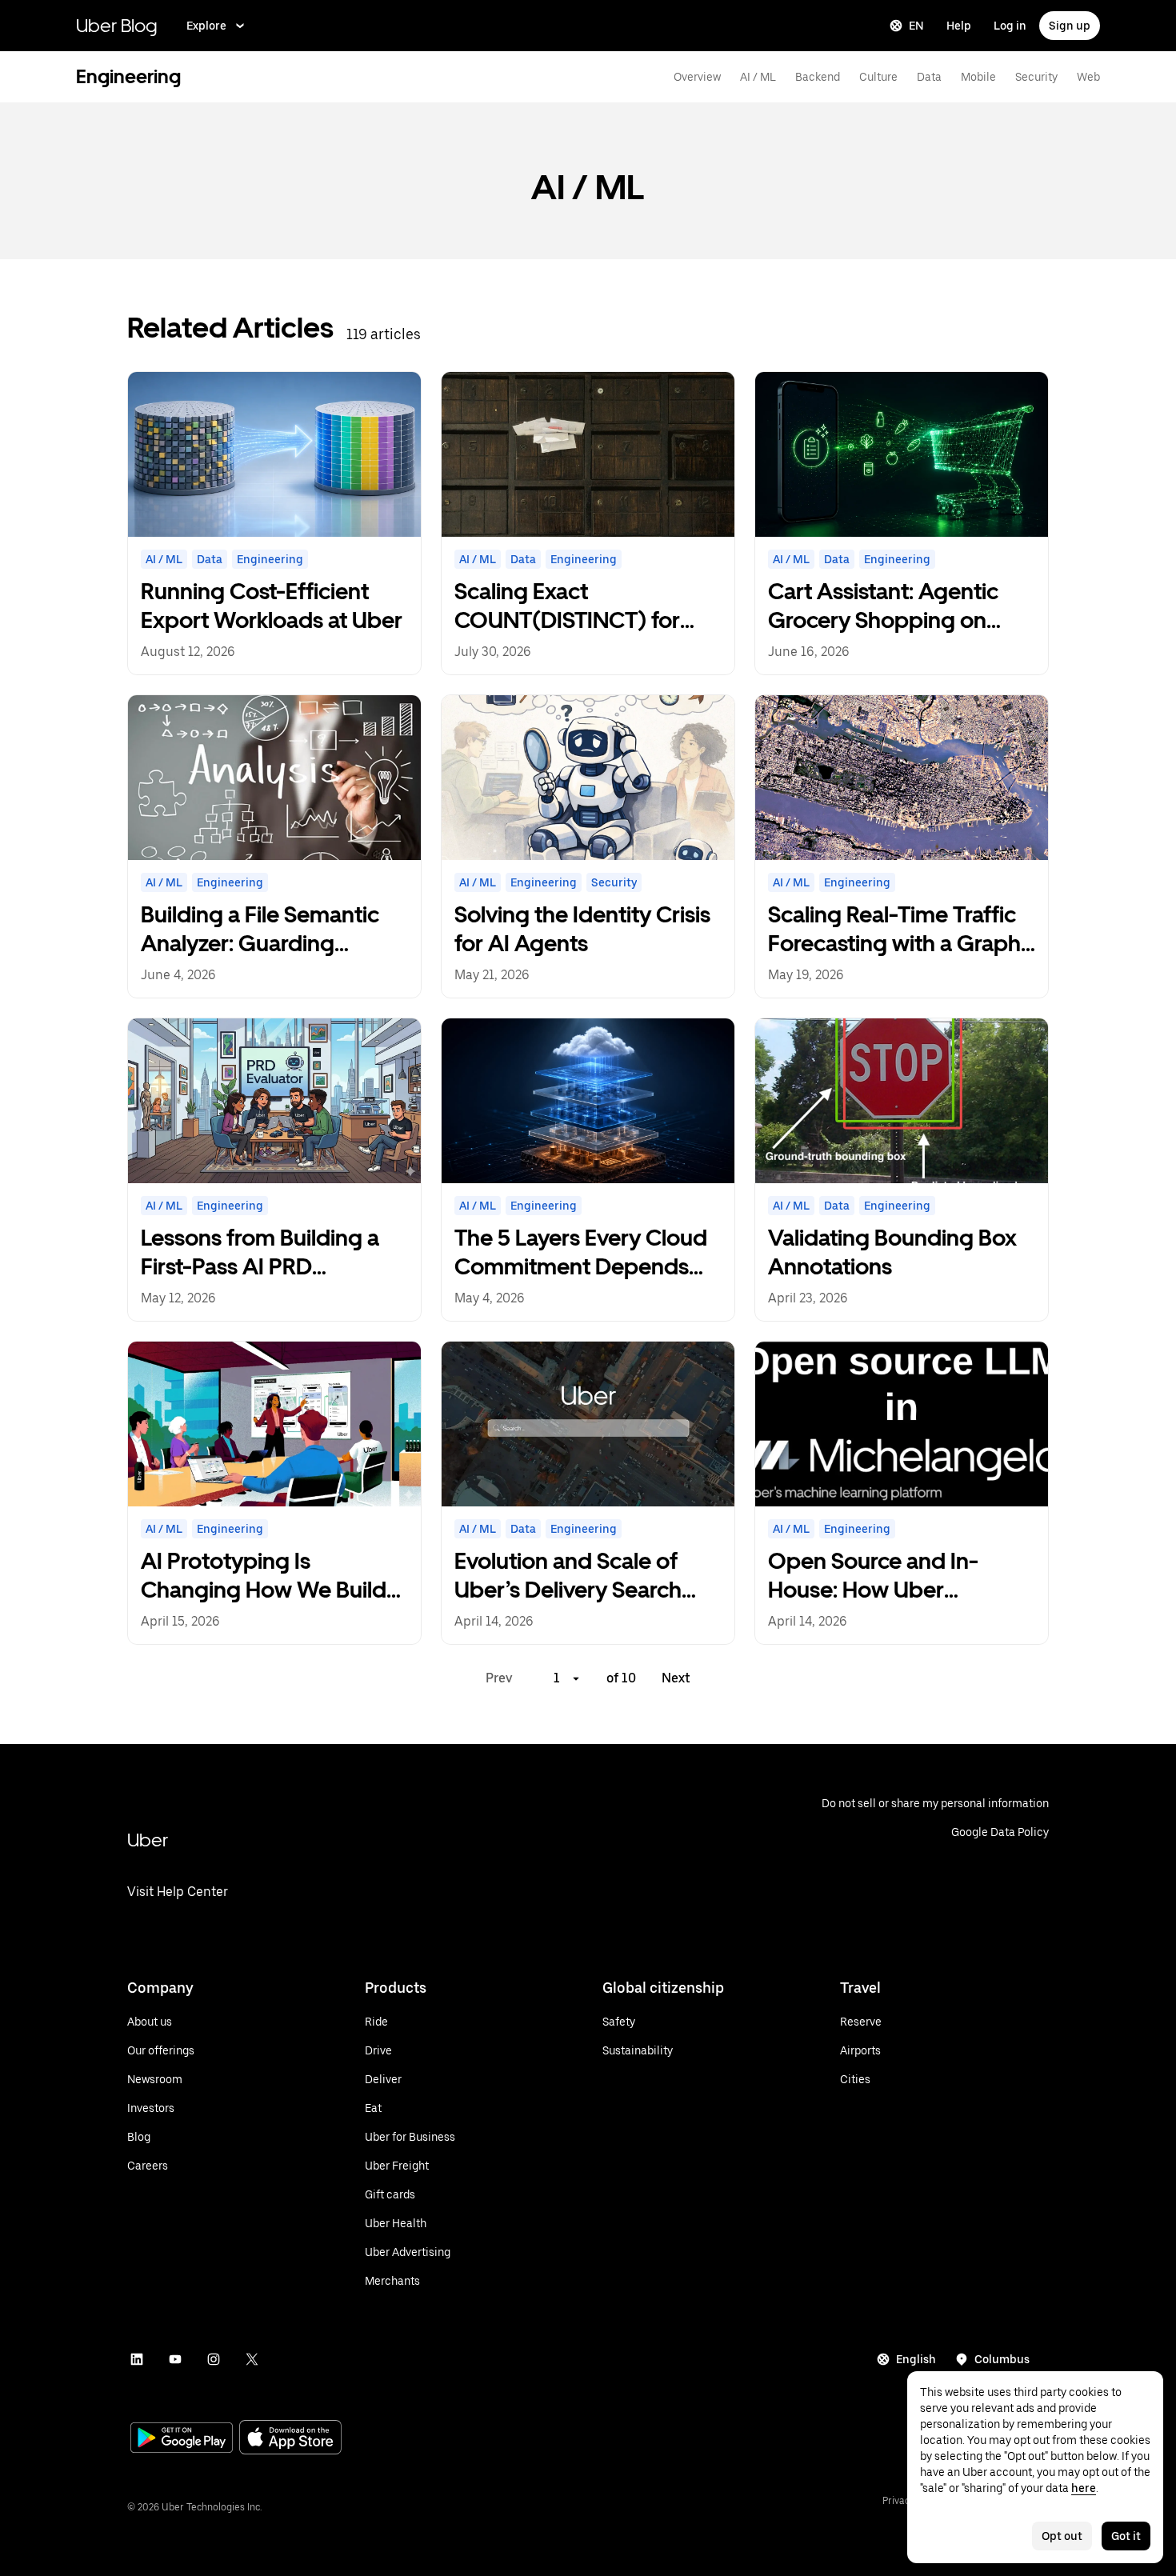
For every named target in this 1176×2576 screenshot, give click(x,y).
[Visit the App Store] (290, 2439)
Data (929, 77)
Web (1088, 77)
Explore (206, 26)
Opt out (1062, 2536)
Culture (878, 77)
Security (1036, 77)
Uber (148, 1840)
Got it (1126, 2536)
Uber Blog (117, 25)
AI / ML (758, 77)
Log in (1010, 26)
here (1084, 2488)
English (916, 2359)
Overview (697, 77)
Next (676, 1678)
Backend (818, 77)
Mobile (978, 77)
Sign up (1070, 26)
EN (916, 26)
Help (959, 26)
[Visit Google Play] (182, 2439)
